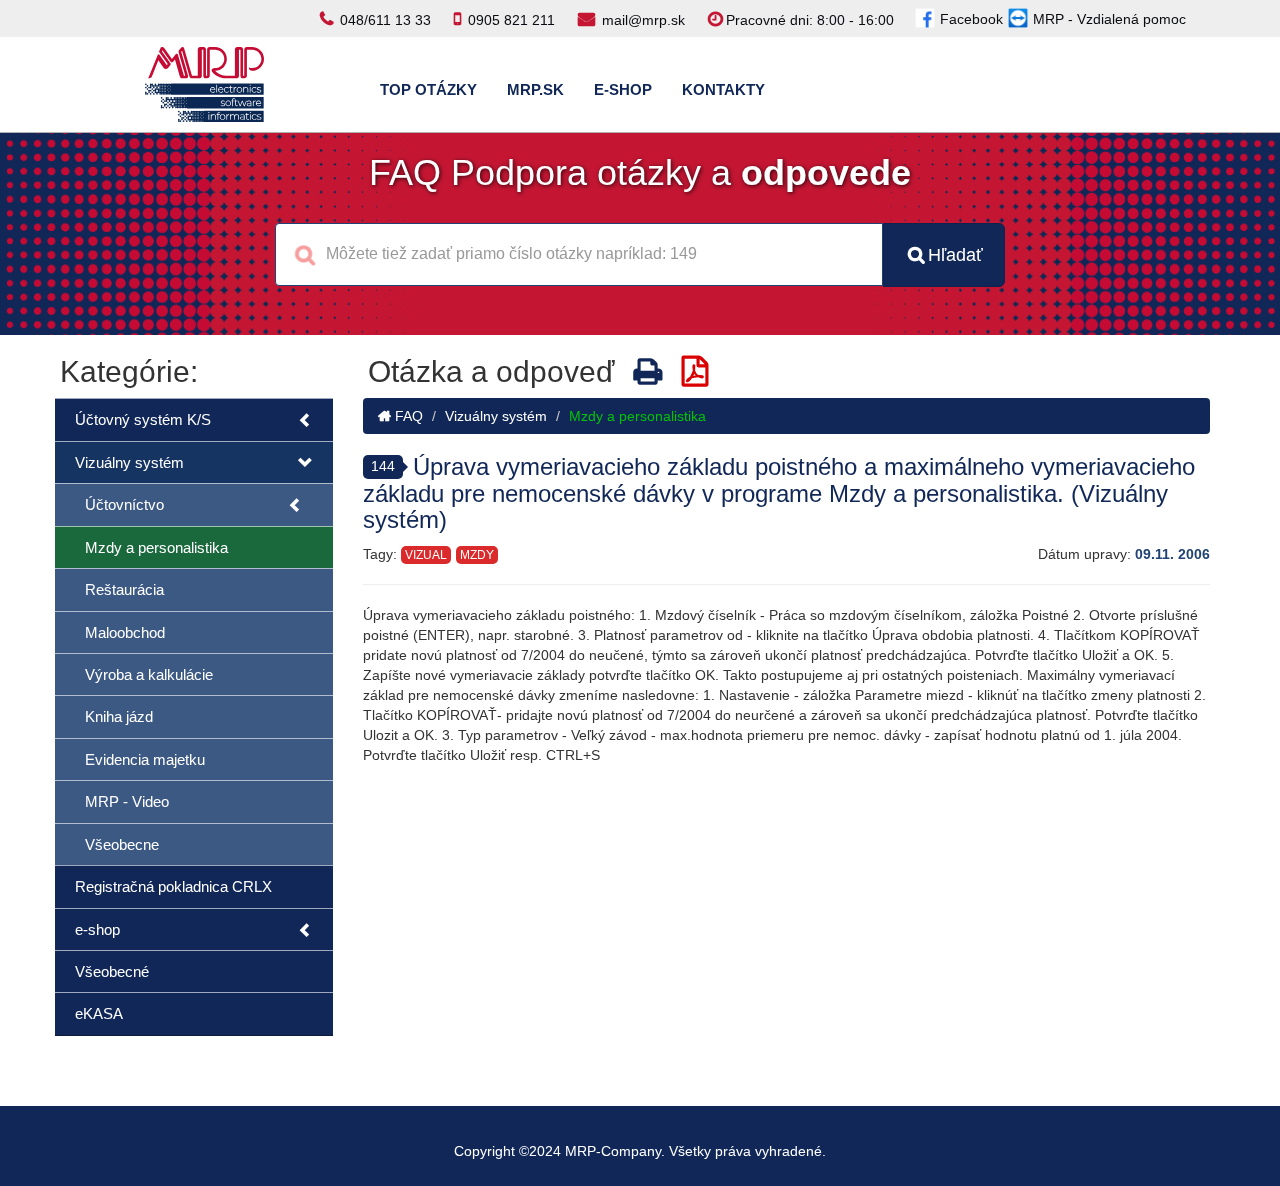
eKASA (99, 1013)
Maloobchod (125, 632)
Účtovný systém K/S (143, 419)
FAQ (407, 416)
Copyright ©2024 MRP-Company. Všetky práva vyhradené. (640, 1151)
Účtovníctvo (124, 504)
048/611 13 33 (385, 20)
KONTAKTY (723, 89)
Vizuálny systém (129, 462)
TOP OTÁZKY (428, 89)
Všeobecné (112, 971)
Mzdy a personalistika (156, 547)
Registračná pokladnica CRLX (173, 886)
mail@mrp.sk (643, 20)
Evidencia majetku (145, 759)
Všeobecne (122, 844)
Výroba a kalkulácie (149, 674)
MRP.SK (535, 89)
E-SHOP (623, 89)
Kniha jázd (119, 716)
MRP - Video (127, 801)
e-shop (97, 929)
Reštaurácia (124, 589)
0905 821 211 (511, 20)
